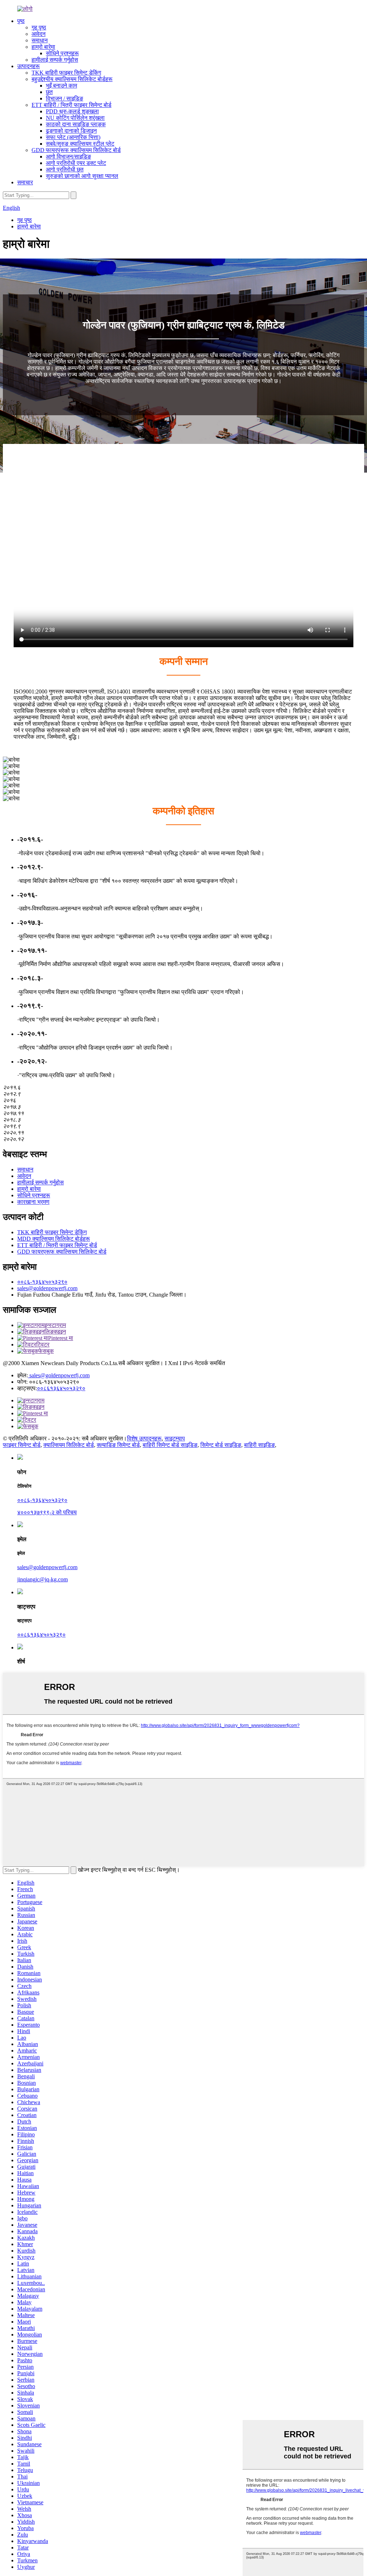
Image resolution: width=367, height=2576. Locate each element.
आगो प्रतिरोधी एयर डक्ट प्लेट (76, 163)
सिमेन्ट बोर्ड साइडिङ (221, 1445)
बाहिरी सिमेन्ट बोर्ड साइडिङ (170, 1445)
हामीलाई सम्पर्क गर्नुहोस (55, 60)
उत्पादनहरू (28, 66)
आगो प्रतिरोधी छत (65, 169)
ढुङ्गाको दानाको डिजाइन (71, 131)
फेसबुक (46, 1351)
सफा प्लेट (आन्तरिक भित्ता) (73, 137)
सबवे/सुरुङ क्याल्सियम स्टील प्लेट (80, 144)
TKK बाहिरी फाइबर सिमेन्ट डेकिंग (66, 73)
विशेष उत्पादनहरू (144, 1438)
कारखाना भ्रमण (33, 1202)
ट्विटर (43, 1344)
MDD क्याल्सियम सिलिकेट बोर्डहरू (54, 1239)
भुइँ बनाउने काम (61, 86)
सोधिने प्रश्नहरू (62, 53)
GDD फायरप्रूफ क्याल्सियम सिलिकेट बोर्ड (76, 150)
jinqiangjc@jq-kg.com (42, 1579)
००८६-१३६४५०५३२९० (42, 1282)
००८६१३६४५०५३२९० (61, 1388)
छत (49, 92)
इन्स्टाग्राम (55, 1325)
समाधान (40, 40)
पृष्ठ (21, 21)
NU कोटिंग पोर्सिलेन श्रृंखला (75, 118)
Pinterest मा (61, 1338)
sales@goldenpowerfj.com (47, 1288)
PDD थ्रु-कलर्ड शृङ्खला (72, 111)
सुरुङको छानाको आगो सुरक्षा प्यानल (82, 176)
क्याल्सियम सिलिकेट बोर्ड (69, 1445)
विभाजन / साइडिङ (65, 98)
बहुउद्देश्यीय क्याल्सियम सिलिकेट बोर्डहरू (72, 79)
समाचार (25, 182)
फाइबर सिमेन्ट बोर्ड (22, 1445)
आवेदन (39, 34)
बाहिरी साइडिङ (259, 1445)
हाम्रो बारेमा (43, 47)
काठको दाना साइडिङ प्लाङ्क (76, 124)
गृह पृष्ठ (39, 27)
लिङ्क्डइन (55, 1332)
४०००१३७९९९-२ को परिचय (47, 1512)
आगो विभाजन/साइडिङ (68, 157)
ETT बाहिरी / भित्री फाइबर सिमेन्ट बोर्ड (72, 105)
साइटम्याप (175, 1438)
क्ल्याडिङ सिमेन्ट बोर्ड (118, 1445)
